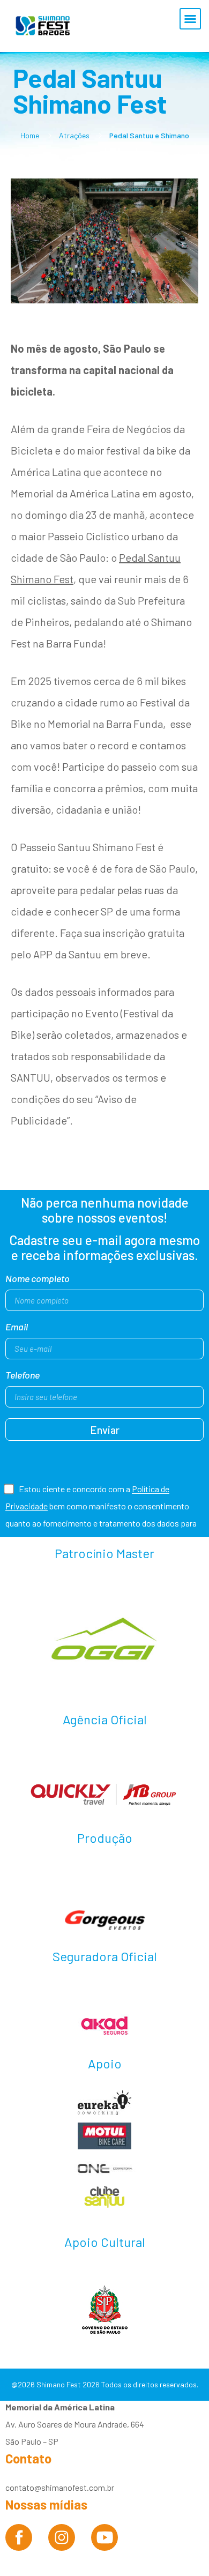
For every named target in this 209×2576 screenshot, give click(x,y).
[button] (190, 19)
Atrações (74, 135)
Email (17, 1327)
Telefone (23, 1375)
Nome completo (38, 1279)
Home (30, 135)
